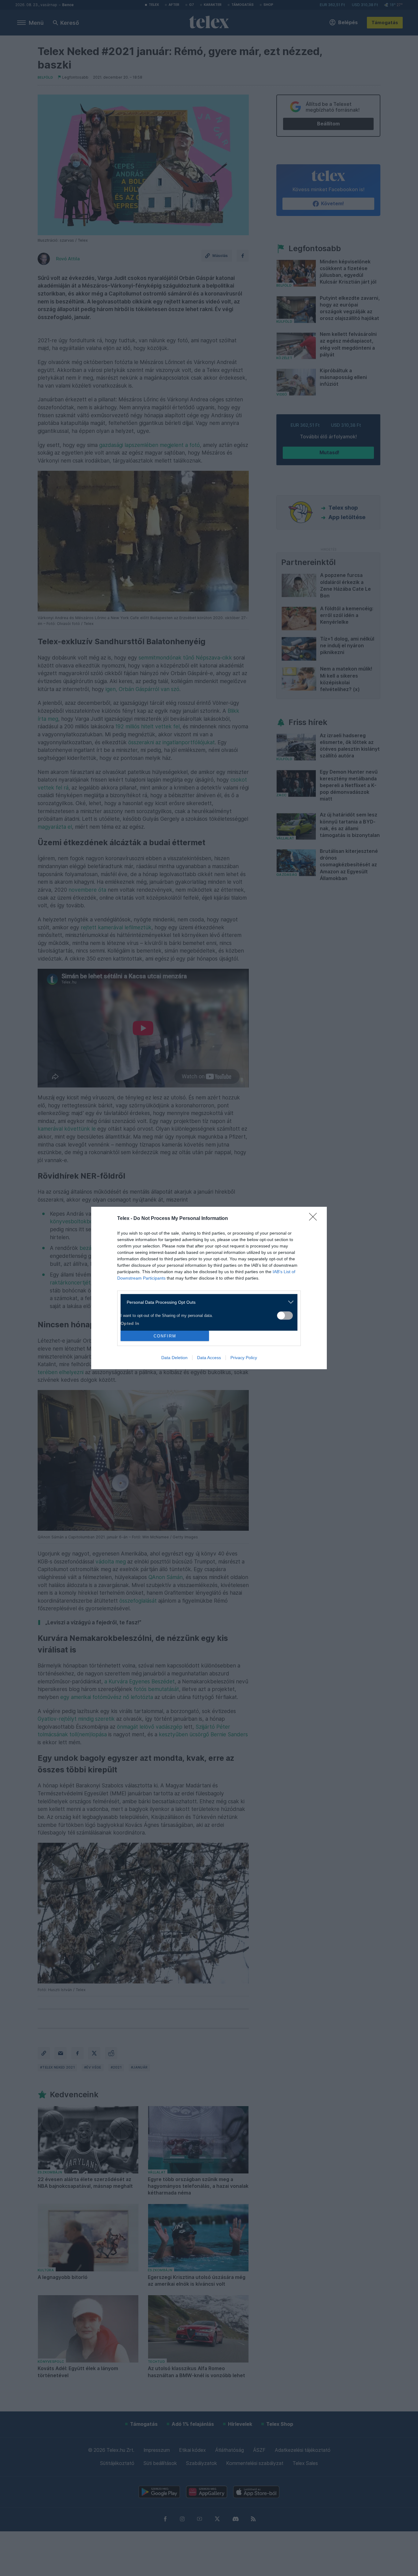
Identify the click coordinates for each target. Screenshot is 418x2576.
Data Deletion (174, 1358)
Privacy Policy (244, 1358)
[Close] (315, 1219)
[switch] (285, 1316)
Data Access (209, 1358)
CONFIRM (165, 1336)
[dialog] (209, 1288)
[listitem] (207, 1302)
